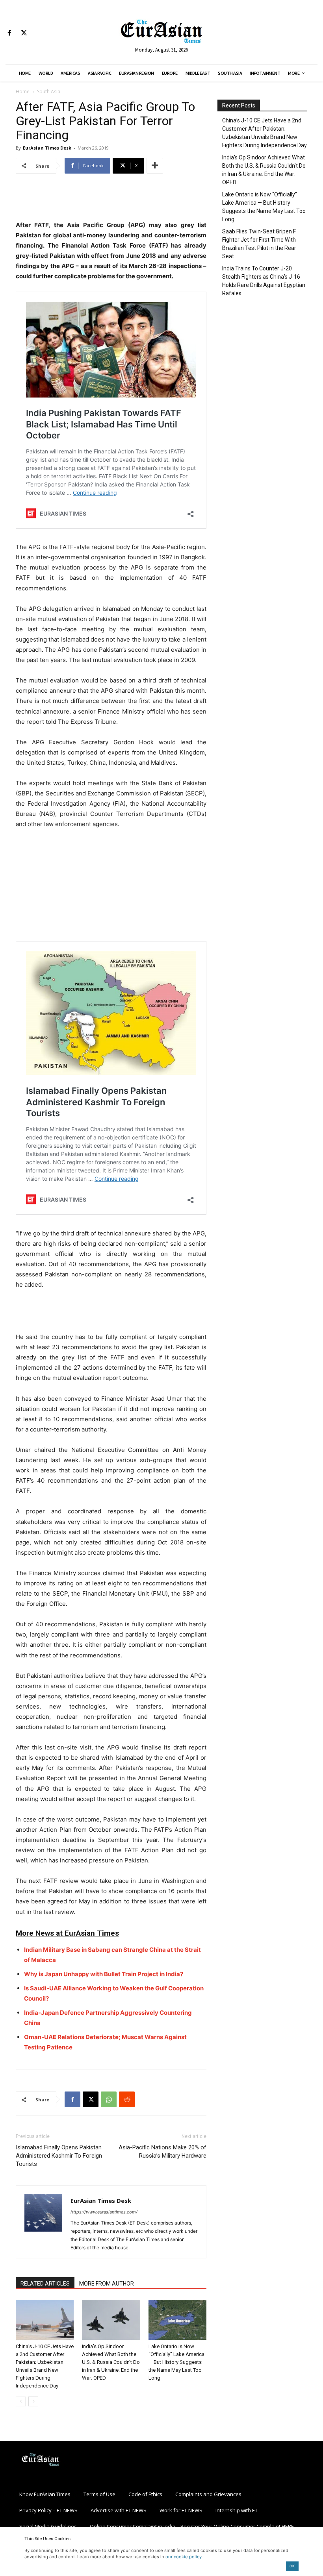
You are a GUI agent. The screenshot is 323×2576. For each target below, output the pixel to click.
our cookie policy (184, 2557)
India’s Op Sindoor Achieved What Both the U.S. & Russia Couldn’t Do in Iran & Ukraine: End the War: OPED (111, 2362)
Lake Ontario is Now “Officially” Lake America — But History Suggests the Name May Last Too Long (176, 2362)
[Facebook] (9, 33)
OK (292, 2566)
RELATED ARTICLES (45, 2284)
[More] (155, 166)
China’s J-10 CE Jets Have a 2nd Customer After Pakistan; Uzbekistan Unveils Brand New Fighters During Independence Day (265, 133)
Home (23, 92)
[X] (24, 33)
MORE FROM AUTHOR (107, 2284)
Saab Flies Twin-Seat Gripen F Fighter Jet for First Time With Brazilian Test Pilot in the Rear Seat (259, 244)
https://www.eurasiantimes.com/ (104, 2212)
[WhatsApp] (109, 2099)
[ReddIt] (127, 2099)
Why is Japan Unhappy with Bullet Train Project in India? (104, 1974)
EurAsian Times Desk (47, 148)
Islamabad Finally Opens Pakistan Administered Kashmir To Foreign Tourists (59, 2156)
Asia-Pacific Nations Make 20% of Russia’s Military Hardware (162, 2152)
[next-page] (33, 2401)
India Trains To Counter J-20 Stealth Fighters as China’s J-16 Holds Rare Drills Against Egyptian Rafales (264, 281)
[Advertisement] (111, 200)
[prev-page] (21, 2401)
